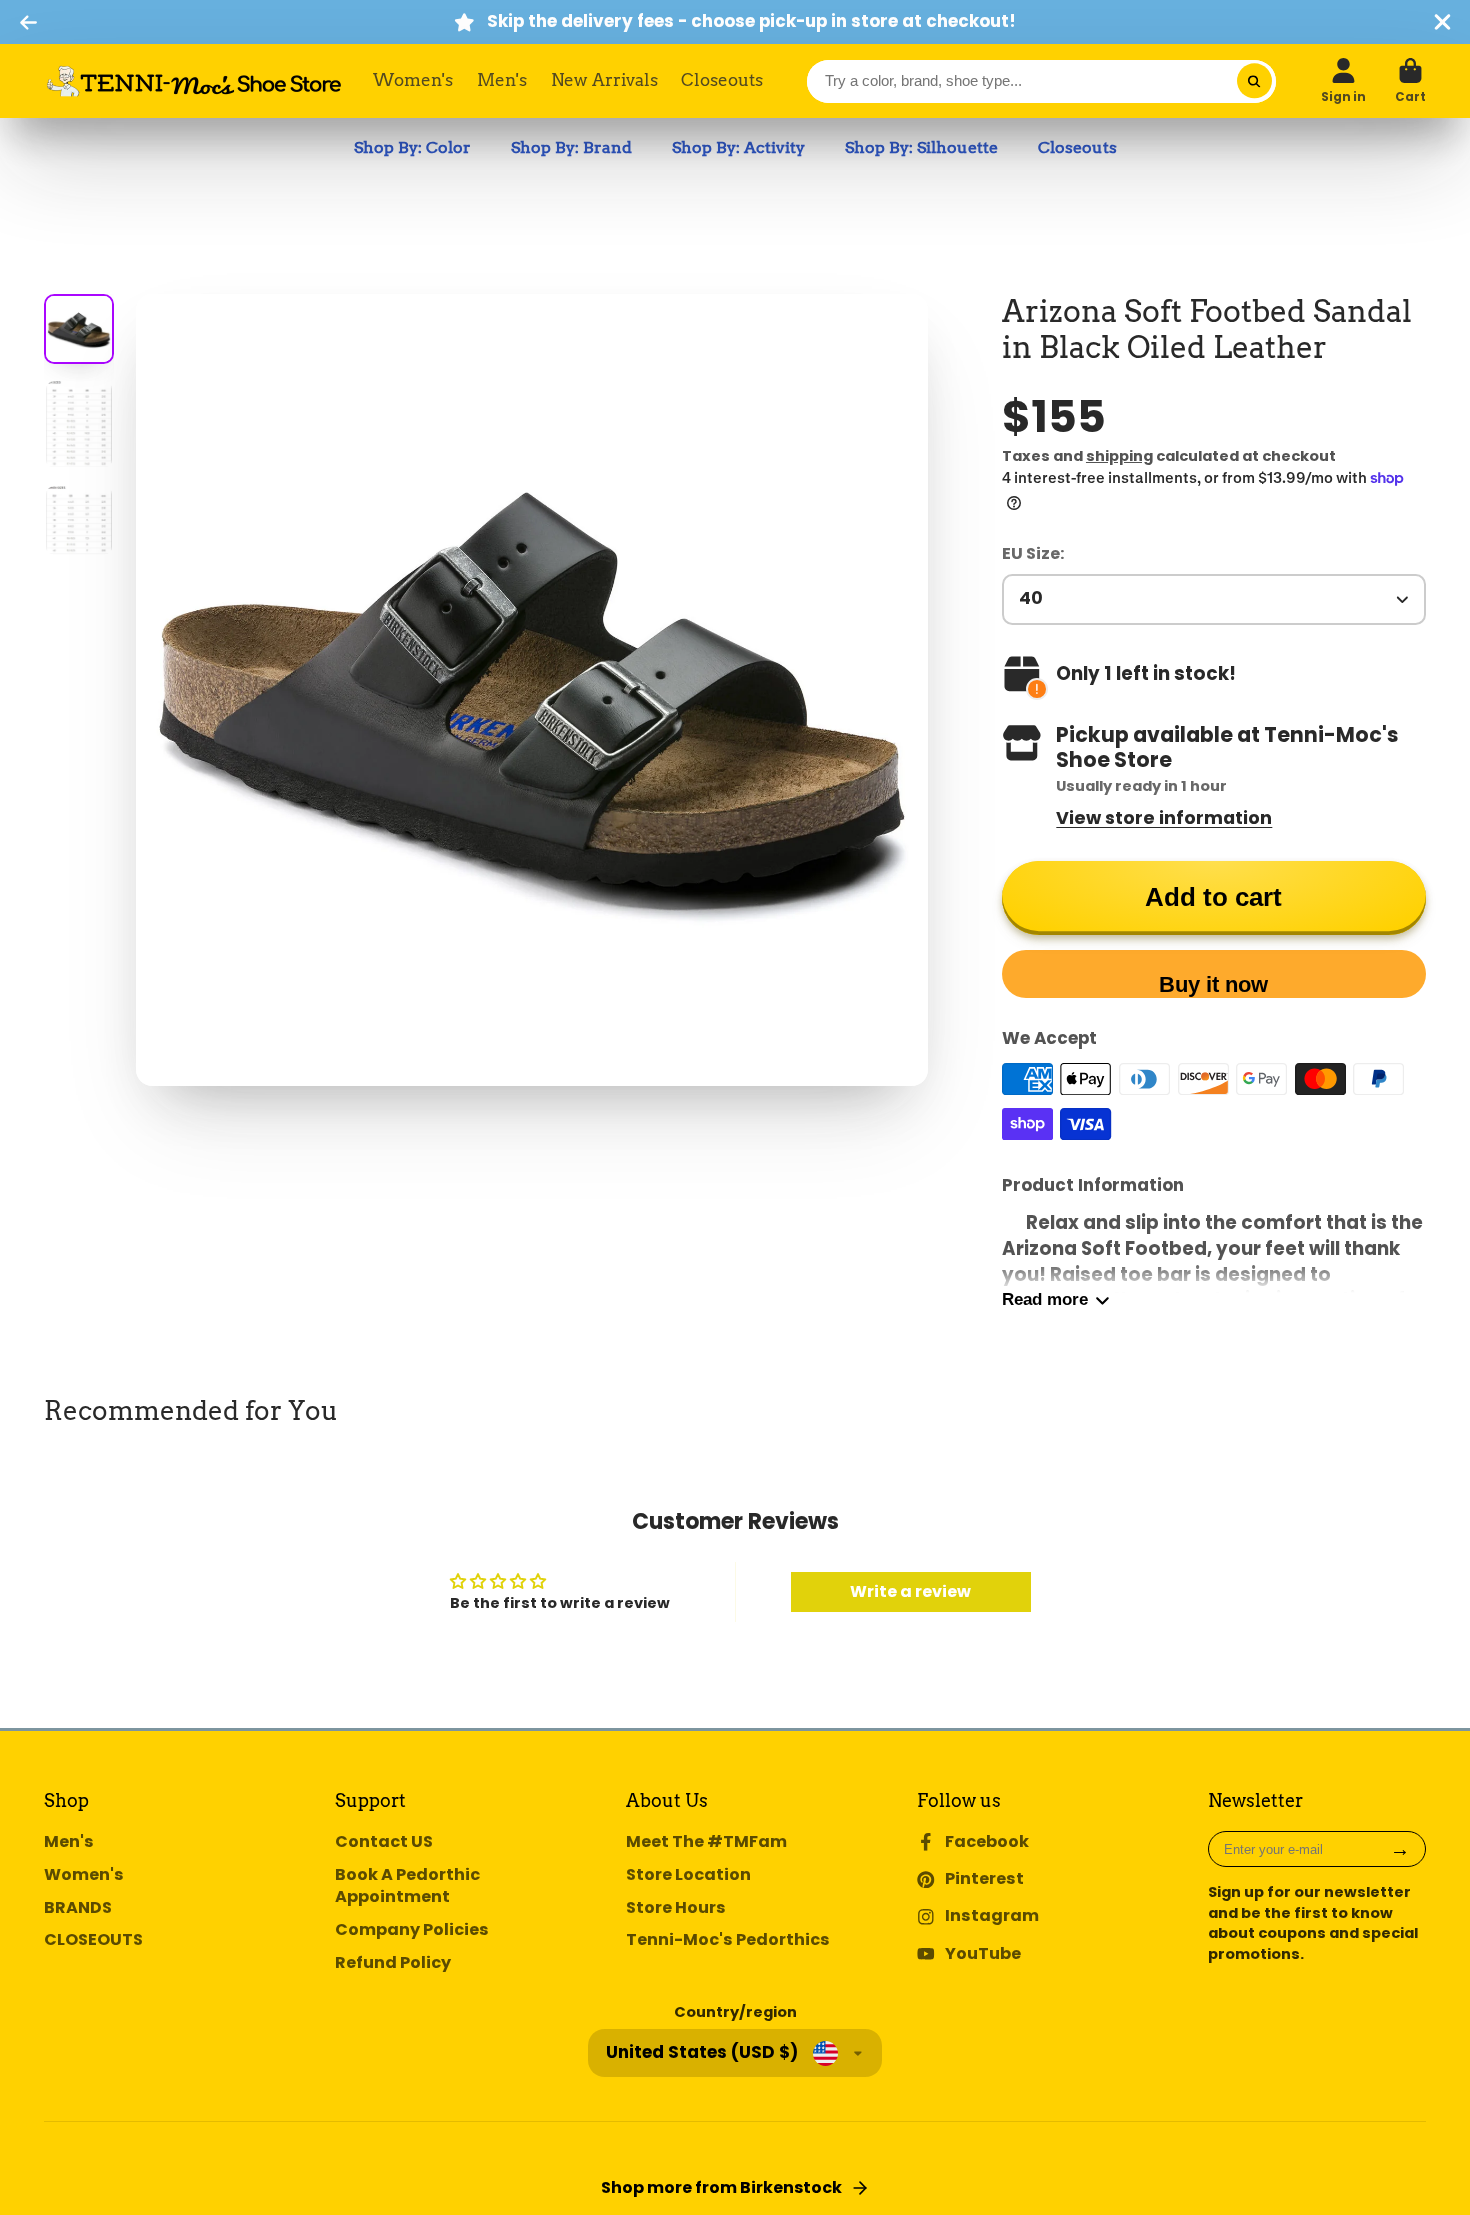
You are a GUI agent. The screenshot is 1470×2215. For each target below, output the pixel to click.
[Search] (1254, 81)
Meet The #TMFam (706, 1842)
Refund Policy (393, 1963)
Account (1343, 81)
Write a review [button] (910, 1591)
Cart (1410, 81)
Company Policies (412, 1930)
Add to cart (1213, 897)
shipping (1119, 456)
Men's (502, 80)
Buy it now (1213, 984)
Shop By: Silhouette (921, 147)
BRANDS (78, 1908)
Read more (1045, 1299)
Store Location (688, 1875)
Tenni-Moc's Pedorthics (728, 1940)
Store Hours (676, 1908)
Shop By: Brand (571, 147)
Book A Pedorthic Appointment (407, 1886)
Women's (413, 80)
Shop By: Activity (738, 147)
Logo (194, 81)
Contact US (384, 1842)
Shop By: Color (412, 147)
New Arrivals (604, 80)
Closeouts (722, 80)
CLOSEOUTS (93, 1940)
